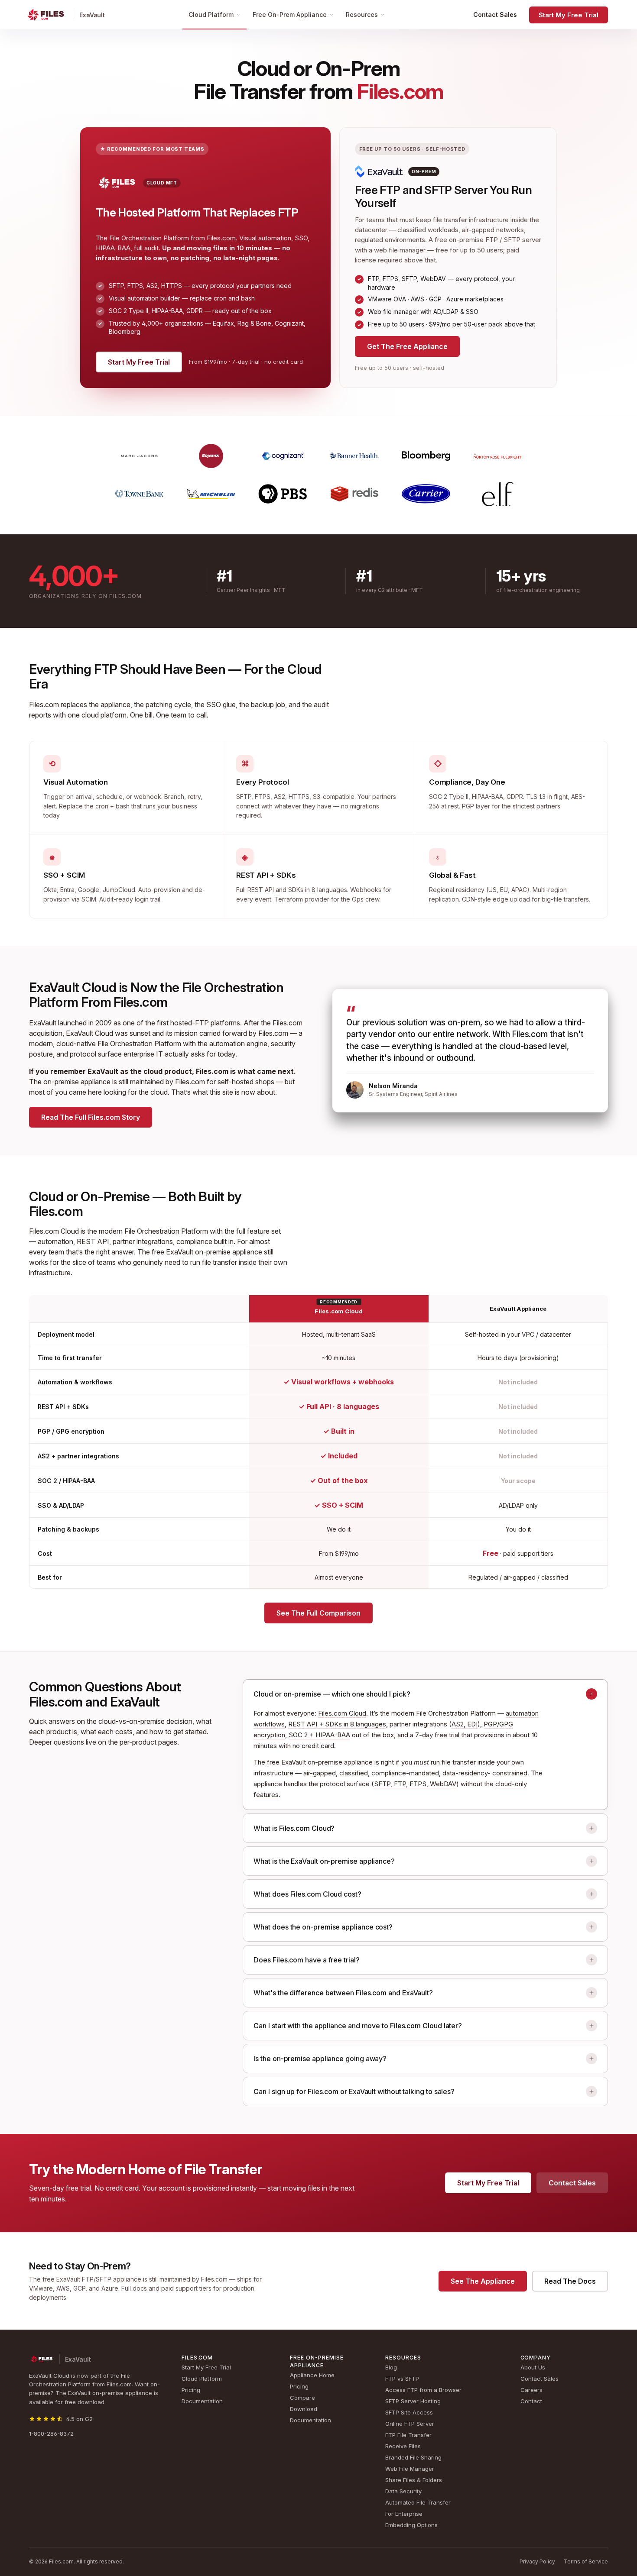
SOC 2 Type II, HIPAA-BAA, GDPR (476, 797)
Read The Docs (570, 2281)
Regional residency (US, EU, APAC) (479, 890)
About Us (533, 2367)
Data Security (403, 2491)
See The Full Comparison (318, 1613)
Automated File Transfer (418, 2502)
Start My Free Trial (569, 15)
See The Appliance (483, 2281)
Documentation (202, 2401)
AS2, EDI (465, 1724)
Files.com (44, 705)
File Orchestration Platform (139, 1044)
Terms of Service (586, 2561)
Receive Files (403, 2446)
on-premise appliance (77, 1082)
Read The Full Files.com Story (91, 1117)
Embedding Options (411, 2525)
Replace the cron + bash (94, 806)
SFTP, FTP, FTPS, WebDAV (415, 1784)
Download (304, 2409)
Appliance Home (312, 2375)
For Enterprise (404, 2514)
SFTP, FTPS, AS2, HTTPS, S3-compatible (295, 797)
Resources (362, 15)
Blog (391, 2367)
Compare (302, 2398)
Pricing (191, 2390)
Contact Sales (495, 15)
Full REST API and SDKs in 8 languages (292, 890)
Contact (531, 2401)
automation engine (238, 1044)
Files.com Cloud (342, 1713)
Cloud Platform (211, 15)
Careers (531, 2390)
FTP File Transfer (408, 2435)
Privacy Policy (537, 2561)
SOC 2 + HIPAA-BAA (319, 1735)
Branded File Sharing (413, 2457)
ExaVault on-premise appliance (214, 1252)
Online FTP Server (410, 2424)
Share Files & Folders (414, 2480)
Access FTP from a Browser (423, 2390)
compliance (194, 1241)
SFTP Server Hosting (413, 2401)
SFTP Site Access (409, 2412)
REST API (93, 1241)
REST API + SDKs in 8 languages (337, 1724)
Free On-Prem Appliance (290, 15)
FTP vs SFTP (402, 2379)
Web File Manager (410, 2469)
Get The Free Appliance (407, 346)
